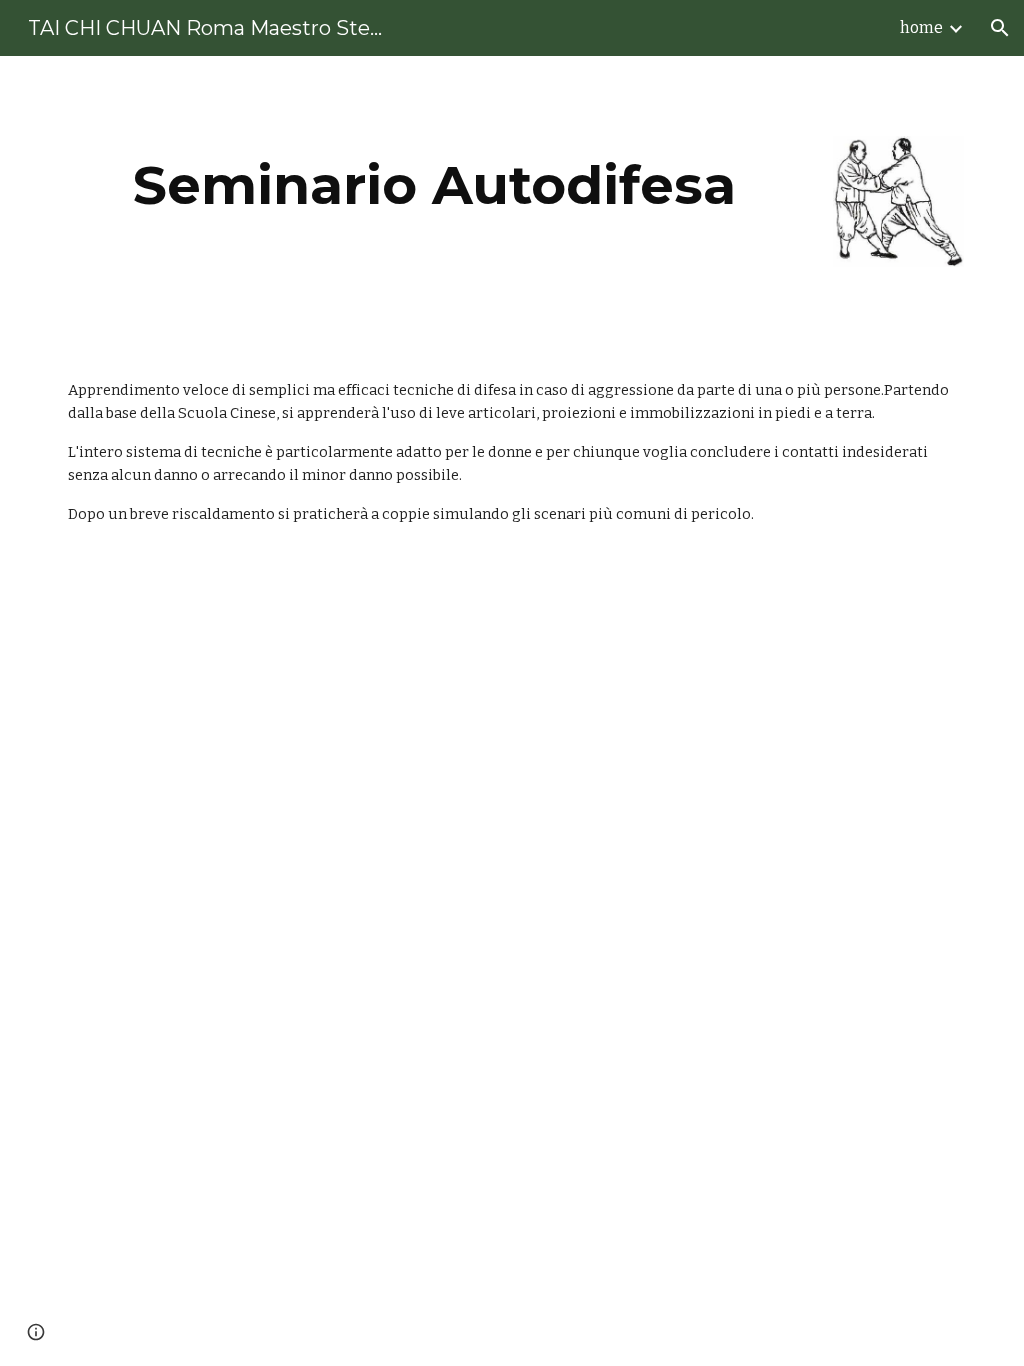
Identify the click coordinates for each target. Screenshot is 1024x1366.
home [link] (921, 27)
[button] (1000, 28)
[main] (435, 185)
